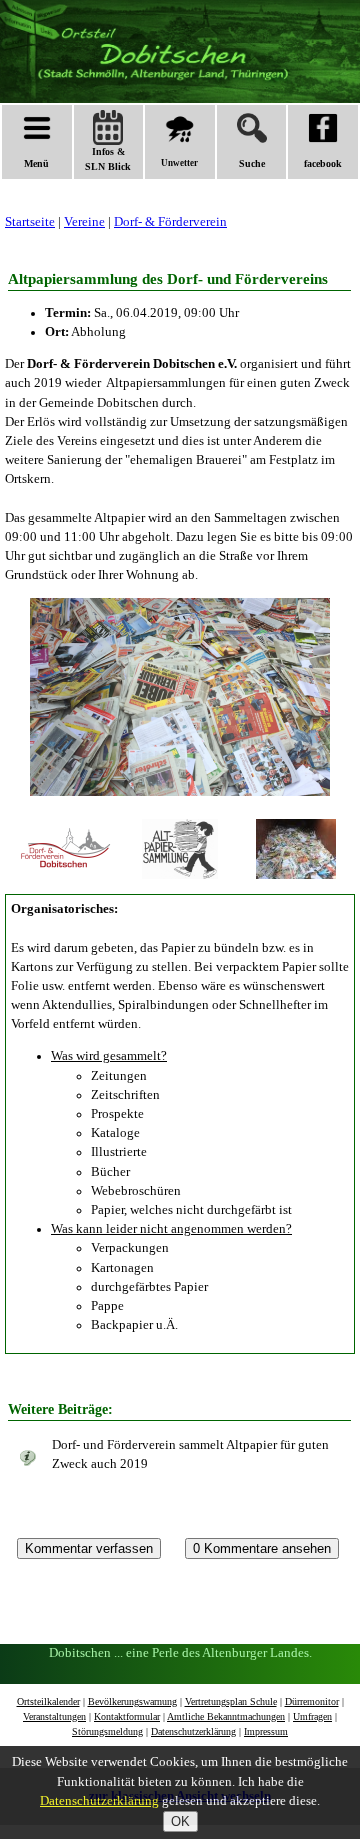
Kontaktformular (127, 1716)
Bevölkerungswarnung (132, 1701)
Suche (252, 163)
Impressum (266, 1731)
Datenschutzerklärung (193, 1731)
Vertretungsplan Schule (231, 1701)
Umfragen (312, 1716)
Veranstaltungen (54, 1716)
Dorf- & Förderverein (170, 222)
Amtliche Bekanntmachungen (226, 1716)
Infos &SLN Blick (108, 158)
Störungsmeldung (107, 1731)
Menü (36, 163)
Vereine (84, 222)
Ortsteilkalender (48, 1701)
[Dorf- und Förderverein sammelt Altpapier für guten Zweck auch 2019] (28, 1459)
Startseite (30, 222)
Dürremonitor (312, 1701)
